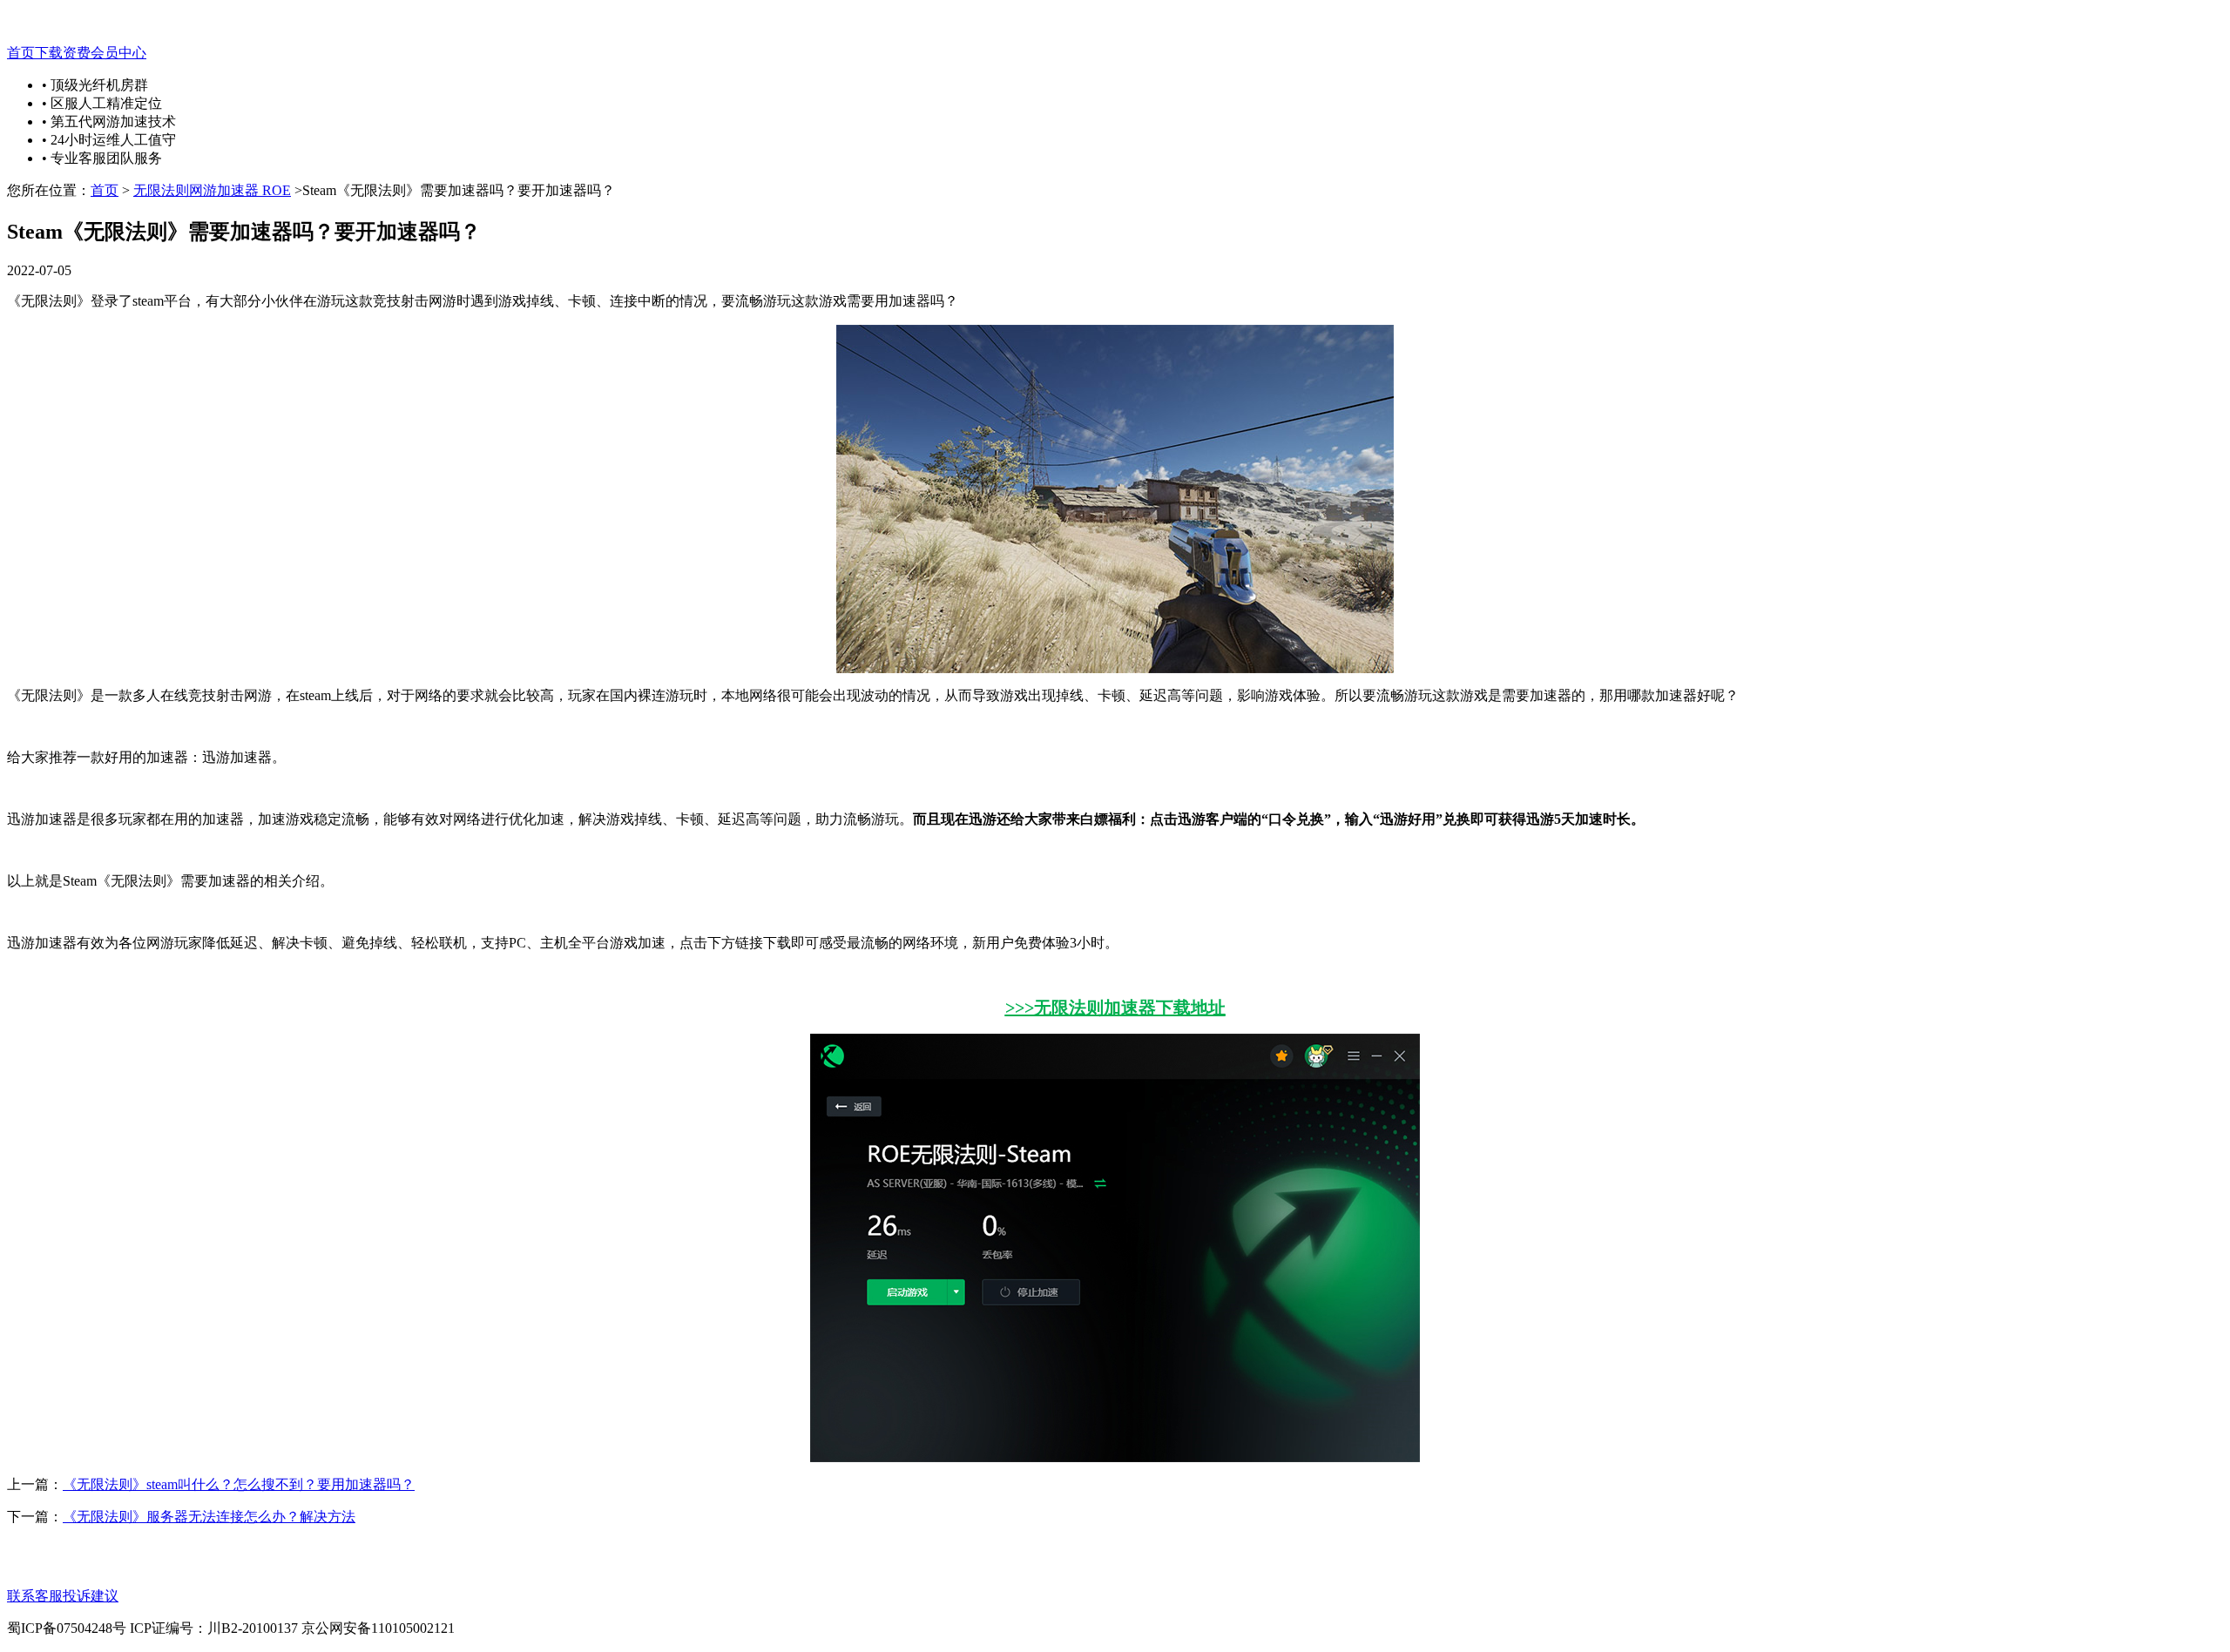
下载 (49, 53)
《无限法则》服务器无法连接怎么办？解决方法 (209, 1517)
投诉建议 (91, 1596)
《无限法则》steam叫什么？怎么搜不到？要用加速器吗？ (239, 1484)
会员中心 (118, 53)
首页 (21, 53)
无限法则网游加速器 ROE (212, 190)
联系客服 (35, 1596)
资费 (77, 53)
